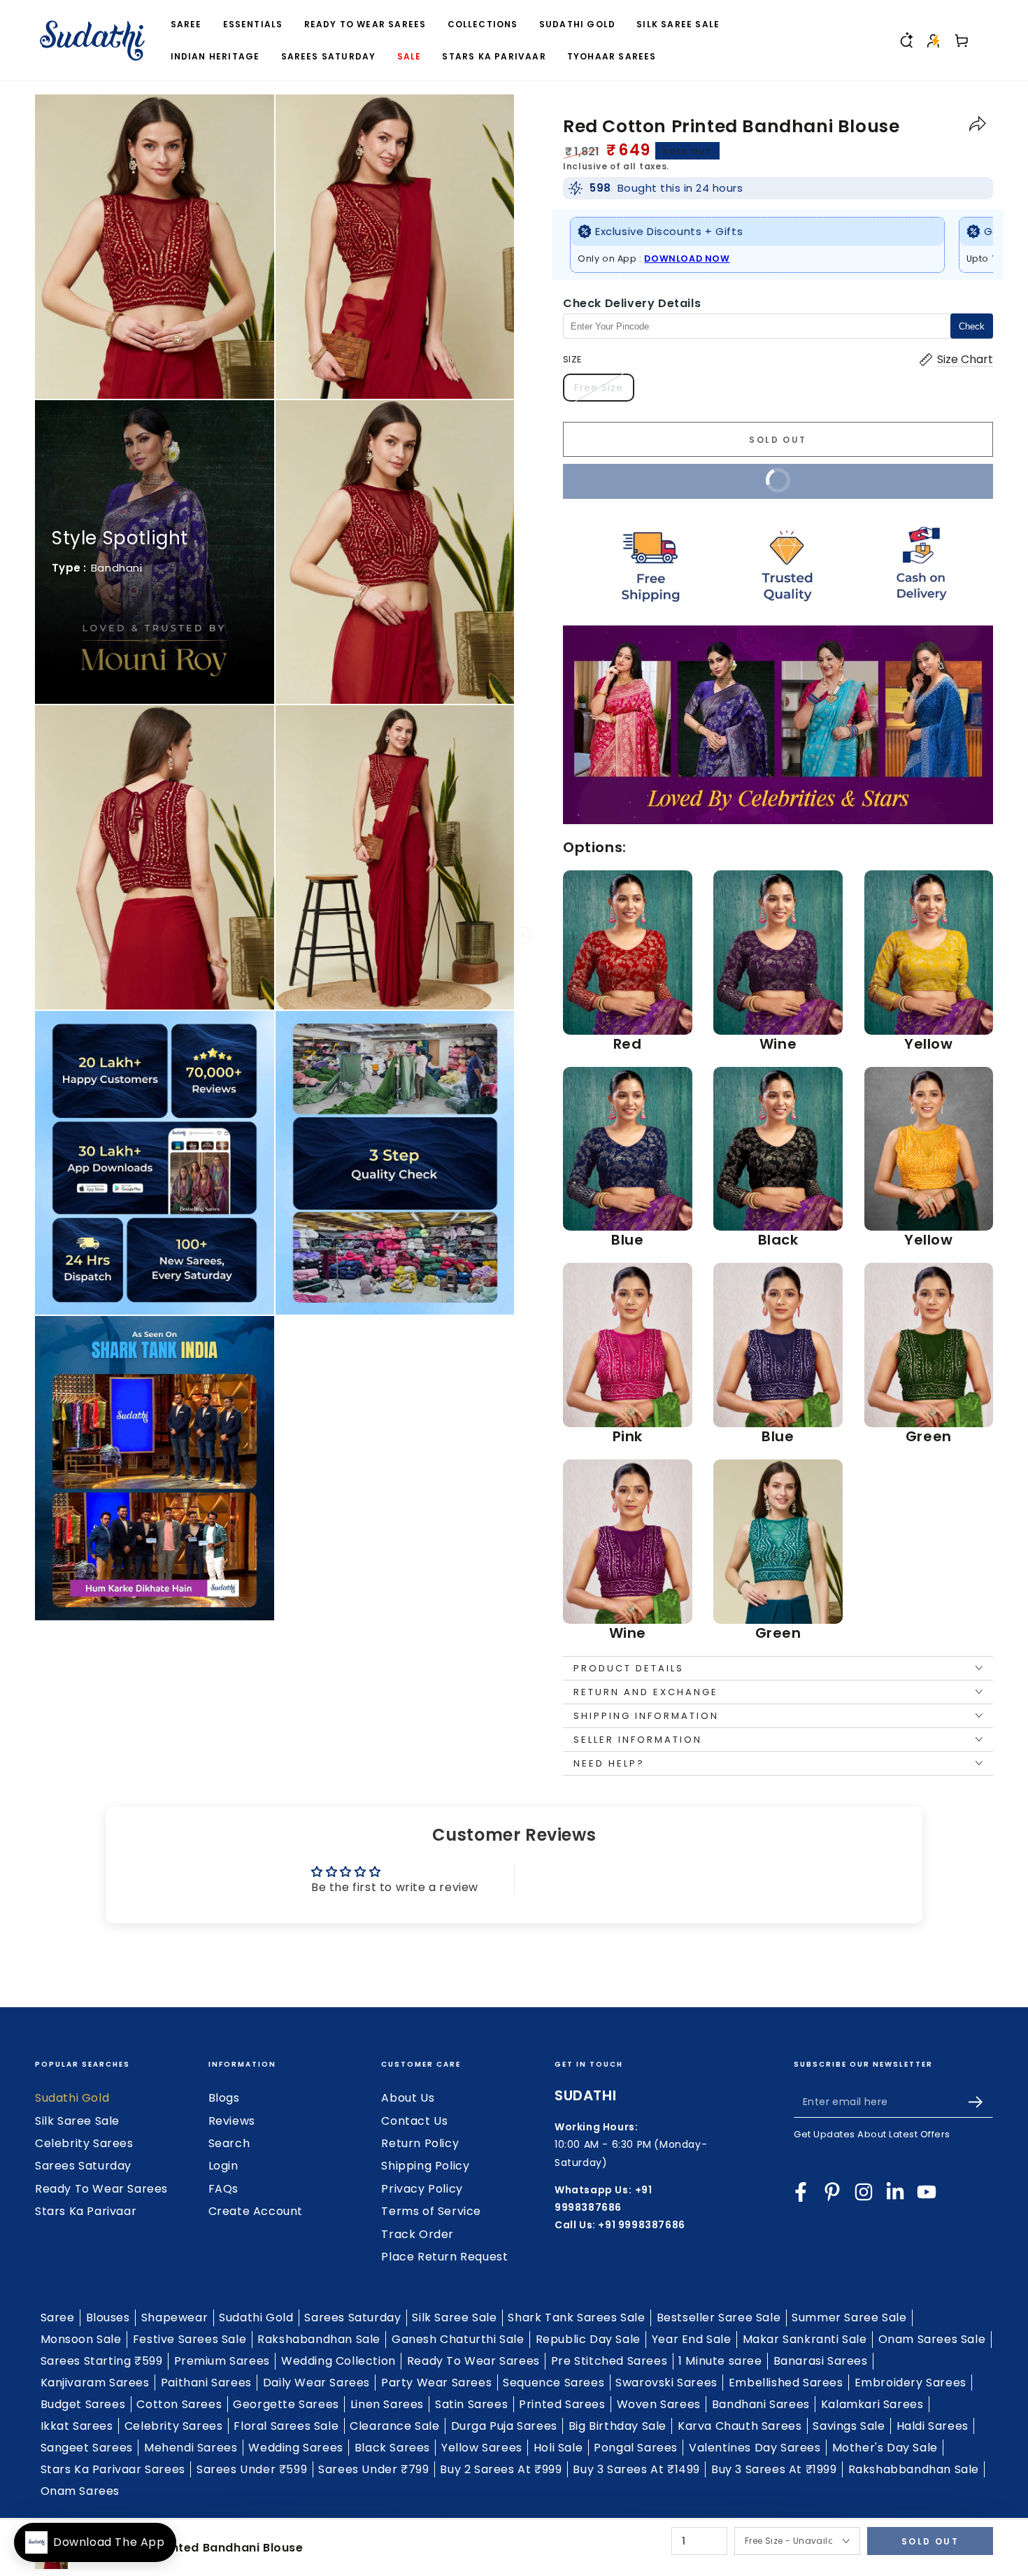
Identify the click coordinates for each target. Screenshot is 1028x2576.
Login (223, 2166)
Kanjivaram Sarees (95, 2383)
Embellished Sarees (786, 2383)
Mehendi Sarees (191, 2448)
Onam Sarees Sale (932, 2339)
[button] (906, 41)
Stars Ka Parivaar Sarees (113, 2469)
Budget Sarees (83, 2404)
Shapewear (174, 2317)
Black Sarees (392, 2448)
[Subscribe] (981, 2102)
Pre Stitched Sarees (609, 2361)
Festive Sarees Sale (190, 2339)
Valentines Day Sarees (755, 2448)
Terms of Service (431, 2211)
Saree (58, 2317)
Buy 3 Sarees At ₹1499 (636, 2469)
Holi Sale (558, 2448)
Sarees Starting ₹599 (102, 2361)
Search (229, 2143)
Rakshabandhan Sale (319, 2339)
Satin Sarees (471, 2404)
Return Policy (420, 2143)
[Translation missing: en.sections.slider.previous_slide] (523, 935)
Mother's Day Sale (885, 2448)
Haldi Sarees (933, 2426)
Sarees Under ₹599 (252, 2469)
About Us (408, 2098)
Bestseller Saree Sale (719, 2317)
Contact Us (414, 2121)
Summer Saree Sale (849, 2317)
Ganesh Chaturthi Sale (458, 2339)
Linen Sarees (387, 2404)
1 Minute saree (720, 2361)
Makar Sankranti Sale (805, 2339)
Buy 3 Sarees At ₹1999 (774, 2469)
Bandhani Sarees (761, 2404)
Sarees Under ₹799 (373, 2469)
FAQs (223, 2189)
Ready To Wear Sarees (101, 2189)
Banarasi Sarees (821, 2361)
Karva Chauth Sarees (740, 2426)
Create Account (256, 2211)
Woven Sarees (659, 2404)
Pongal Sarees (636, 2448)
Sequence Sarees (554, 2383)
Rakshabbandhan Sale (914, 2469)
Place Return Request (444, 2257)
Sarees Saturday (83, 2166)
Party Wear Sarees (436, 2383)
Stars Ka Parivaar (86, 2211)
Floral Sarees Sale (286, 2426)
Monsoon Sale (81, 2339)
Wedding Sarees (295, 2448)
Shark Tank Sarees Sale (576, 2317)
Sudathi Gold (72, 2098)
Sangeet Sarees (87, 2448)
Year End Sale (692, 2339)
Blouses (108, 2317)
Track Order (417, 2234)
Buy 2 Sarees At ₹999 (501, 2469)
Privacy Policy (422, 2189)
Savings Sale (849, 2426)
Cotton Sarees (179, 2404)
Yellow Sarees (482, 2448)
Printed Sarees (562, 2404)
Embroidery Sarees (911, 2383)
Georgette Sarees (286, 2404)
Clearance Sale (394, 2426)
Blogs (224, 2098)
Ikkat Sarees (77, 2426)
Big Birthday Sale (617, 2426)
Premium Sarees (222, 2361)
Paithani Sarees (206, 2383)
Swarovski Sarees (666, 2383)
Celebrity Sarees (84, 2143)
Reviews (232, 2121)
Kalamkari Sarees (872, 2404)
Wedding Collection (338, 2361)
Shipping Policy (425, 2166)
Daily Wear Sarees (316, 2383)
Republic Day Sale (588, 2339)
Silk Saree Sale (77, 2121)
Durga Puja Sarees (504, 2426)
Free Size (604, 391)
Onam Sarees (80, 2491)
